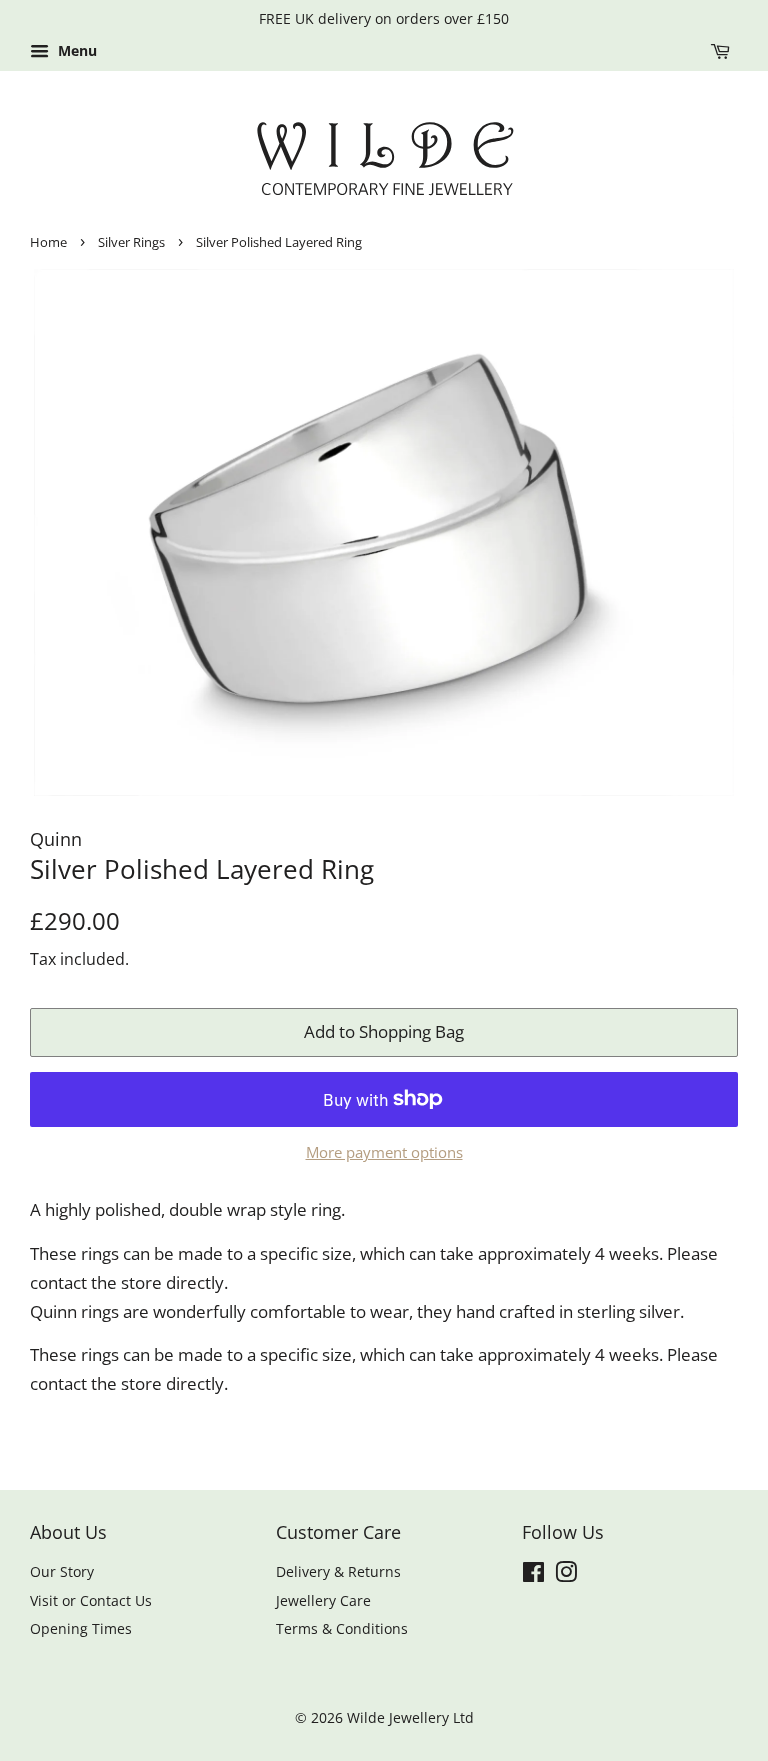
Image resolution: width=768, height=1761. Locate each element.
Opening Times (81, 1628)
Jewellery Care (323, 1600)
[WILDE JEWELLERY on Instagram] (566, 1575)
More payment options (384, 1152)
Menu (75, 50)
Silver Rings (131, 242)
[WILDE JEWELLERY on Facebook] (533, 1575)
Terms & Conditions (342, 1628)
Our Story (62, 1571)
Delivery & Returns (338, 1571)
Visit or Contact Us (91, 1600)
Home (48, 242)
